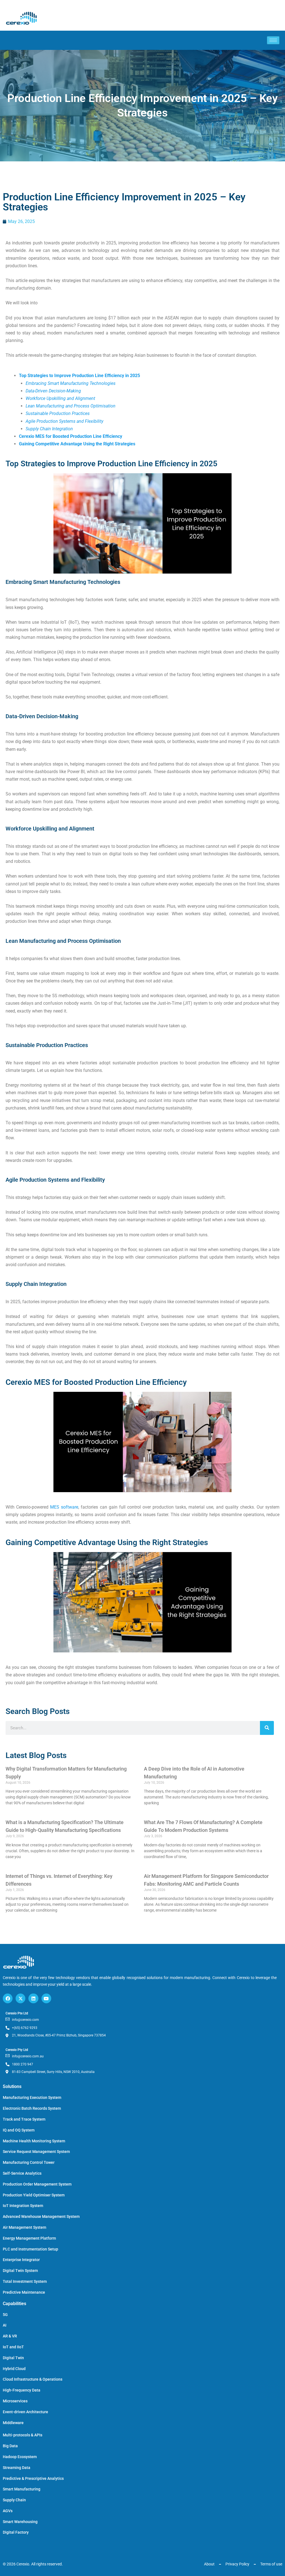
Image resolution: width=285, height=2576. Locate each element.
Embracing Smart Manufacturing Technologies (71, 383)
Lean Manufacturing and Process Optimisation (71, 406)
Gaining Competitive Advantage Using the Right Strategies (77, 444)
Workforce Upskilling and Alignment (60, 398)
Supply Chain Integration (49, 429)
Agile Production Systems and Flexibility (64, 421)
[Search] (267, 1728)
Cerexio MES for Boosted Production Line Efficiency (71, 436)
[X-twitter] (20, 1998)
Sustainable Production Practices (58, 413)
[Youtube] (46, 1998)
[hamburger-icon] (273, 40)
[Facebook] (8, 1998)
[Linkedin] (33, 1998)
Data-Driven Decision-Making (53, 391)
